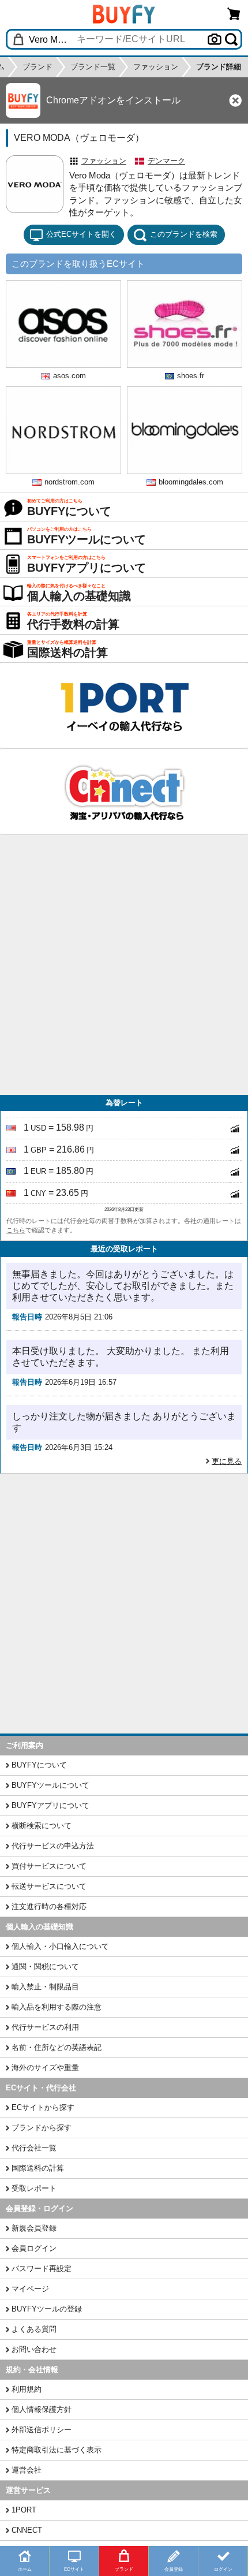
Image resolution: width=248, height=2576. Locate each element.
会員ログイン (34, 2248)
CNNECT (27, 2530)
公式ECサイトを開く (81, 234)
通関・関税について (45, 1967)
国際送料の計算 (38, 2168)
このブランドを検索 (184, 234)
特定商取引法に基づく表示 (57, 2450)
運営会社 (27, 2470)
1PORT (24, 2510)
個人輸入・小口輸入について (60, 1946)
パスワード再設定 (42, 2269)
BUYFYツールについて (50, 1785)
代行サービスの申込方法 (53, 1846)
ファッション (104, 161)
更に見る (227, 1461)
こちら (16, 1230)
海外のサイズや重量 (45, 2068)
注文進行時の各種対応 (49, 1906)
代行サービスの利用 (45, 2027)
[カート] (234, 14)
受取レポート (34, 2188)
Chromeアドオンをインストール (113, 100)
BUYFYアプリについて (50, 1805)
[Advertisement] (124, 965)
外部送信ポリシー (42, 2430)
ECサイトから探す (43, 2107)
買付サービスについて (49, 1866)
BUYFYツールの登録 (47, 2309)
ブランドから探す (42, 2128)
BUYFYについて (39, 1765)
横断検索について (42, 1826)
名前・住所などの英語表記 (57, 2047)
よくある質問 (34, 2329)
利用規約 (27, 2389)
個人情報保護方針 (42, 2409)
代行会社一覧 (34, 2148)
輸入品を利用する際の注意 (57, 2007)
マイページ (30, 2289)
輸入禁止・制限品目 (45, 1987)
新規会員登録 (34, 2228)
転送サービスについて (49, 1886)
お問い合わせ (34, 2349)
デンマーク (166, 161)
